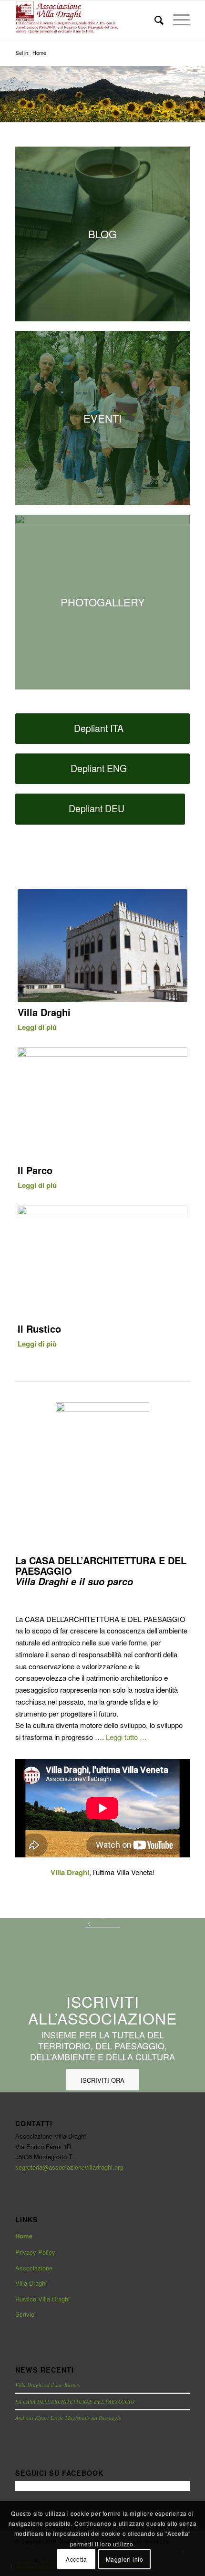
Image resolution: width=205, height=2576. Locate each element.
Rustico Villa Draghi (42, 2299)
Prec (8, 85)
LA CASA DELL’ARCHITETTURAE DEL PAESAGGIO (75, 2401)
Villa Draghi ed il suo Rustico (48, 2385)
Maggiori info (125, 2559)
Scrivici (26, 2314)
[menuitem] (154, 20)
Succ (197, 85)
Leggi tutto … (126, 1737)
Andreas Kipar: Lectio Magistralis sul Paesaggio (68, 2418)
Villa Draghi (31, 2283)
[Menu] (177, 20)
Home (24, 2236)
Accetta (76, 2559)
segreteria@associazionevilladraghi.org (69, 2167)
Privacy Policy (35, 2252)
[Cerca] (154, 20)
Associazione (34, 2268)
